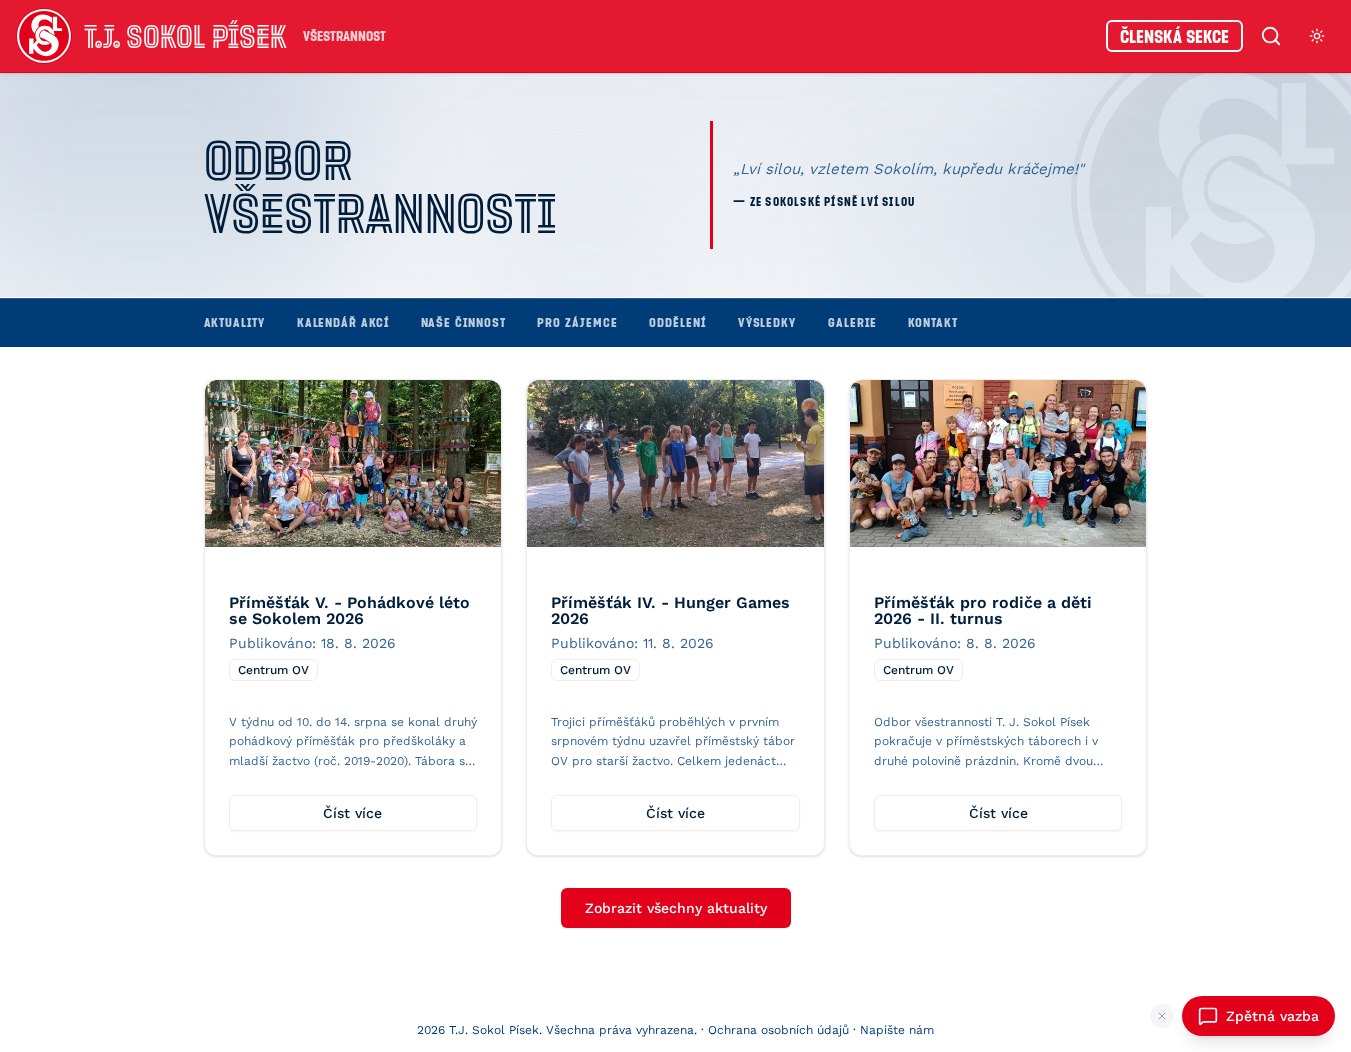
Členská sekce (1174, 36)
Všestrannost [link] (344, 35)
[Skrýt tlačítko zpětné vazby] (1162, 1016)
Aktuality (234, 322)
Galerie (852, 322)
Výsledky (767, 322)
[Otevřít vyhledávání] (1271, 36)
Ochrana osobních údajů (778, 1030)
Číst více (352, 813)
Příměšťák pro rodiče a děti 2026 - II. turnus (983, 610)
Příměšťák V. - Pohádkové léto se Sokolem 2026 (349, 610)
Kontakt (932, 322)
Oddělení (677, 322)
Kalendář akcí (343, 322)
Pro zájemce (577, 322)
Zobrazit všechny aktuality (676, 908)
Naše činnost (463, 322)
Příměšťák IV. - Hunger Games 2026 (670, 610)
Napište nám (897, 1030)
